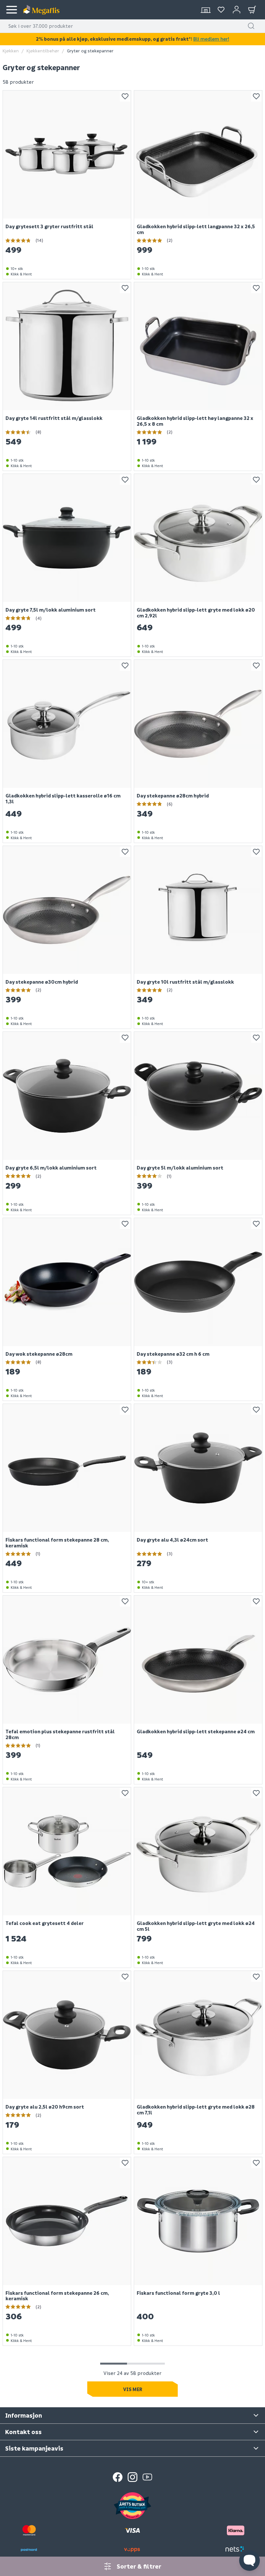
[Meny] (12, 10)
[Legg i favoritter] (125, 96)
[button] (251, 26)
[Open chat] (249, 2560)
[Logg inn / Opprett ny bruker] (237, 10)
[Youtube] (147, 2477)
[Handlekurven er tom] (252, 10)
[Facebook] (118, 2477)
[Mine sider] (221, 10)
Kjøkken (11, 51)
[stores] (206, 10)
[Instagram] (132, 2477)
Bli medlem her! (211, 39)
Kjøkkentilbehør (43, 51)
